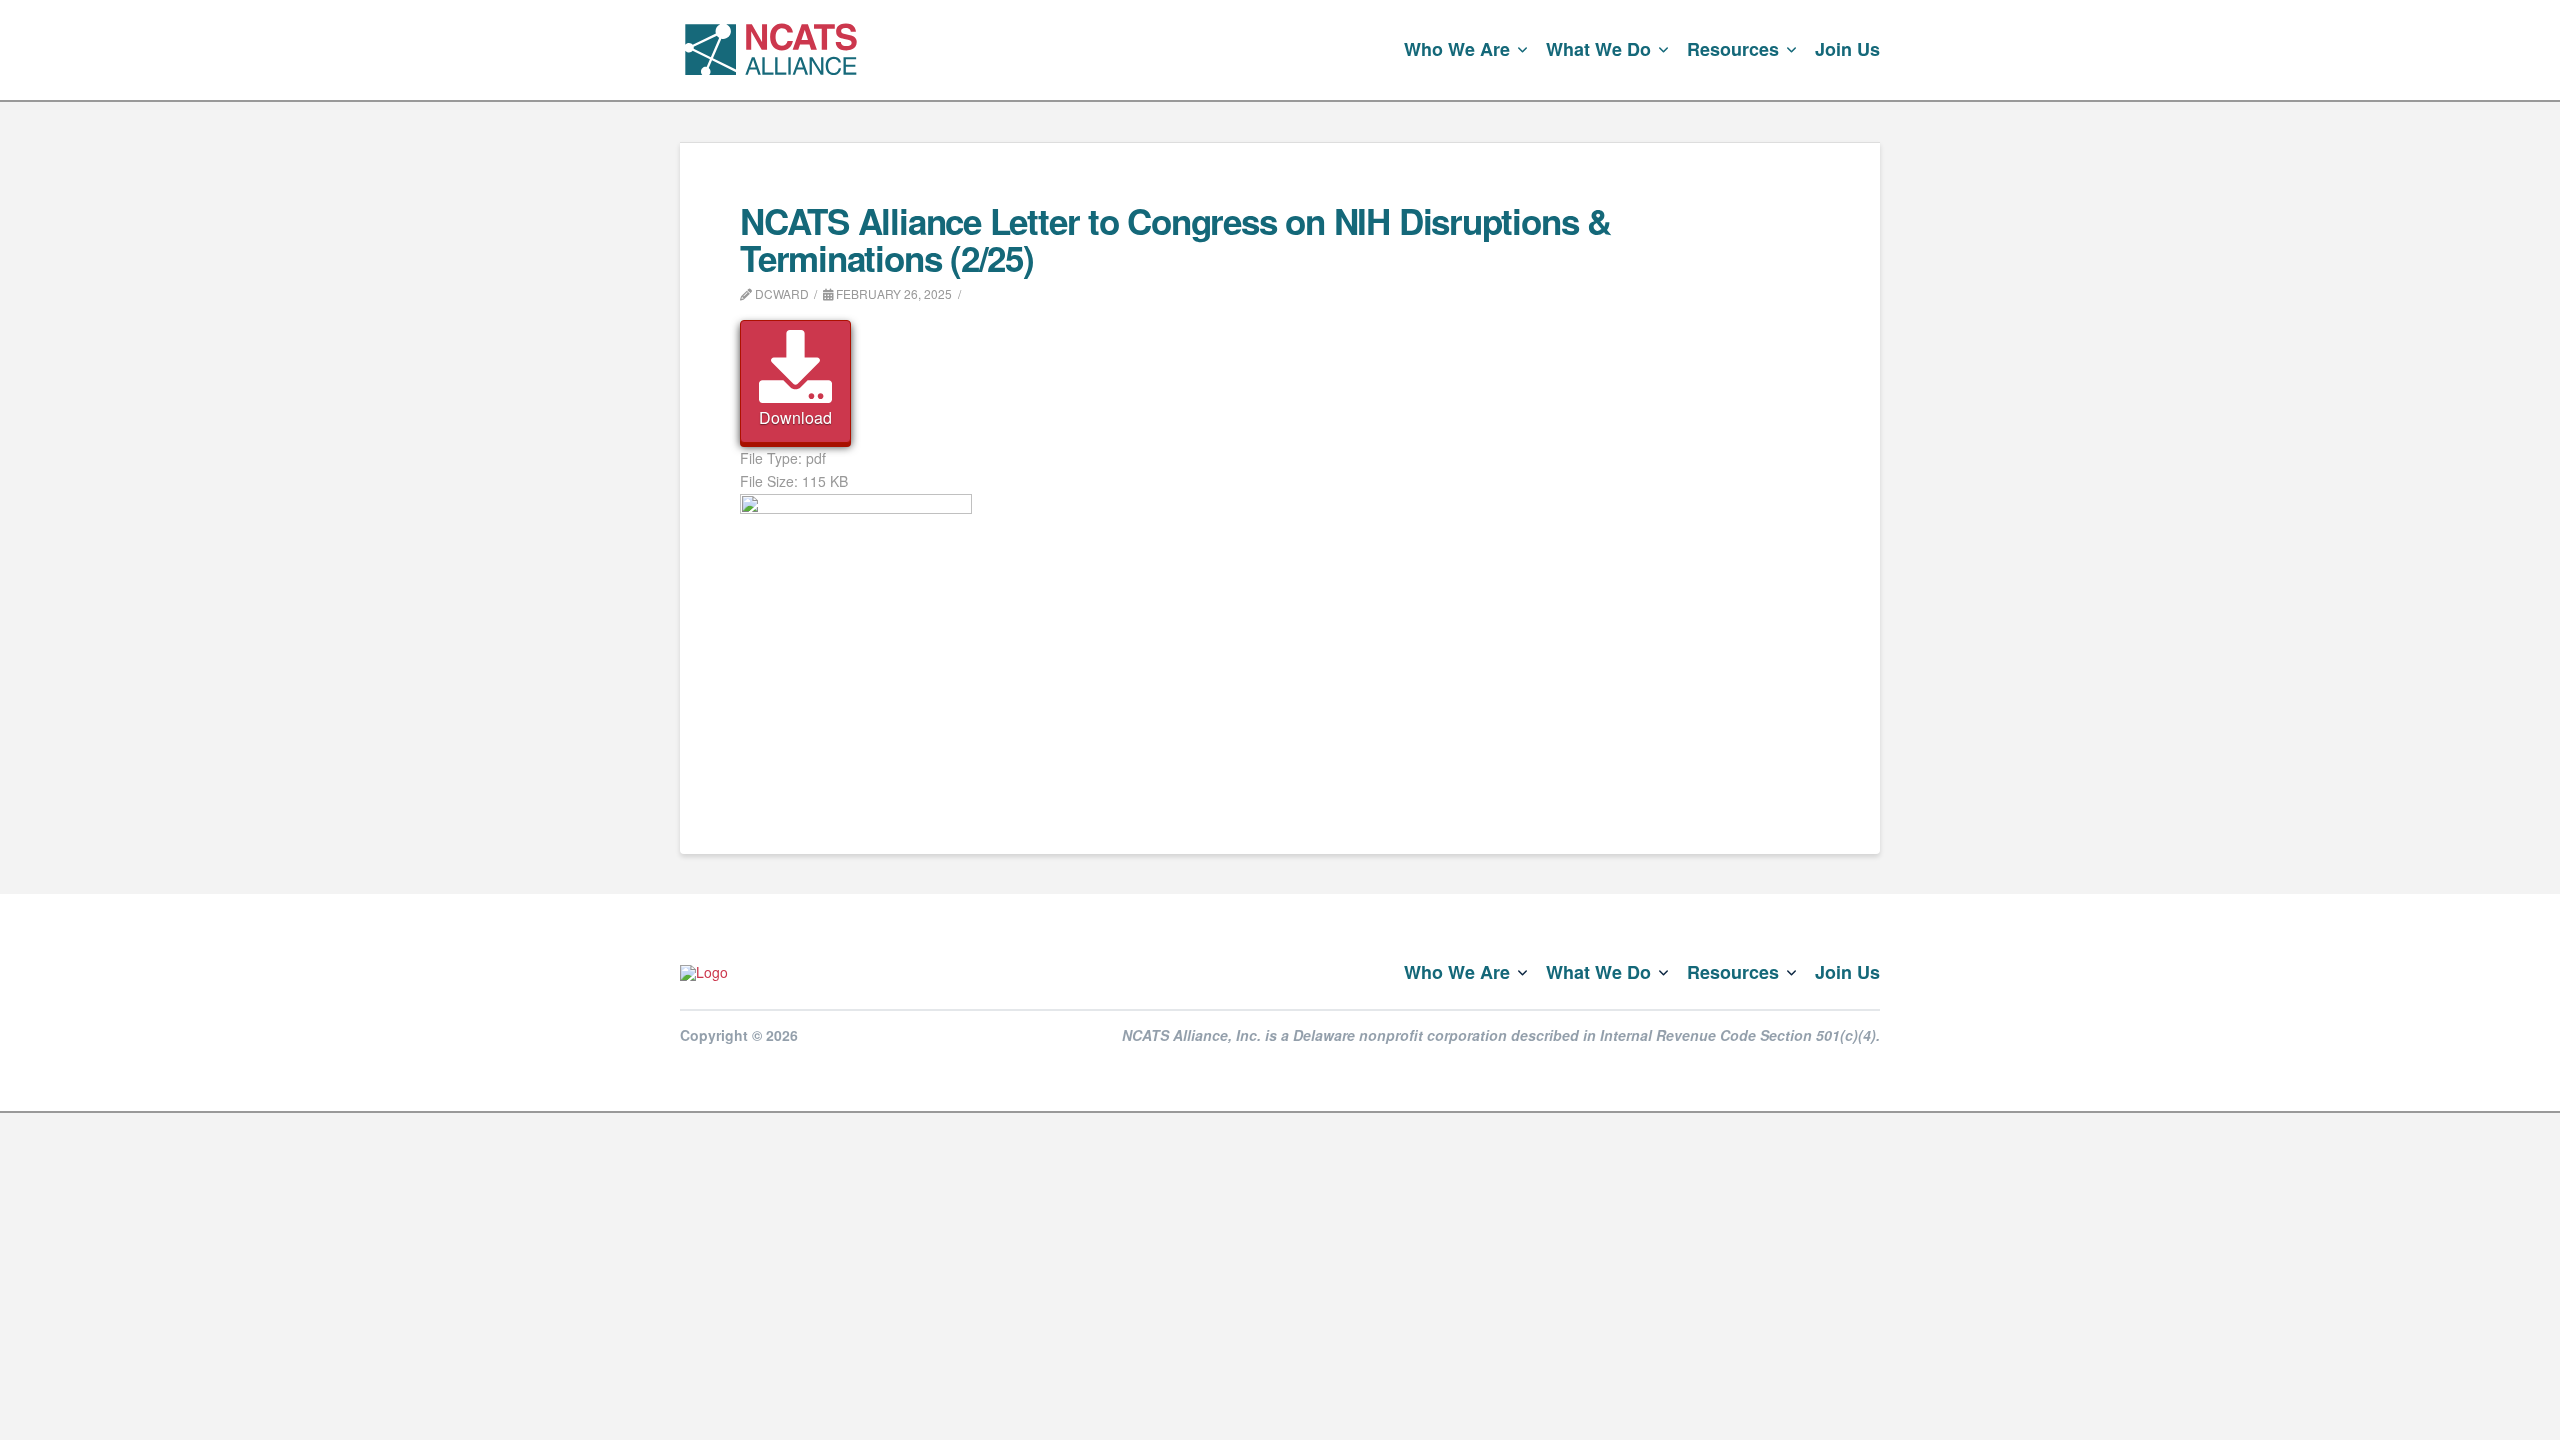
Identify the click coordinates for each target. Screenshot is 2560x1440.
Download (795, 417)
